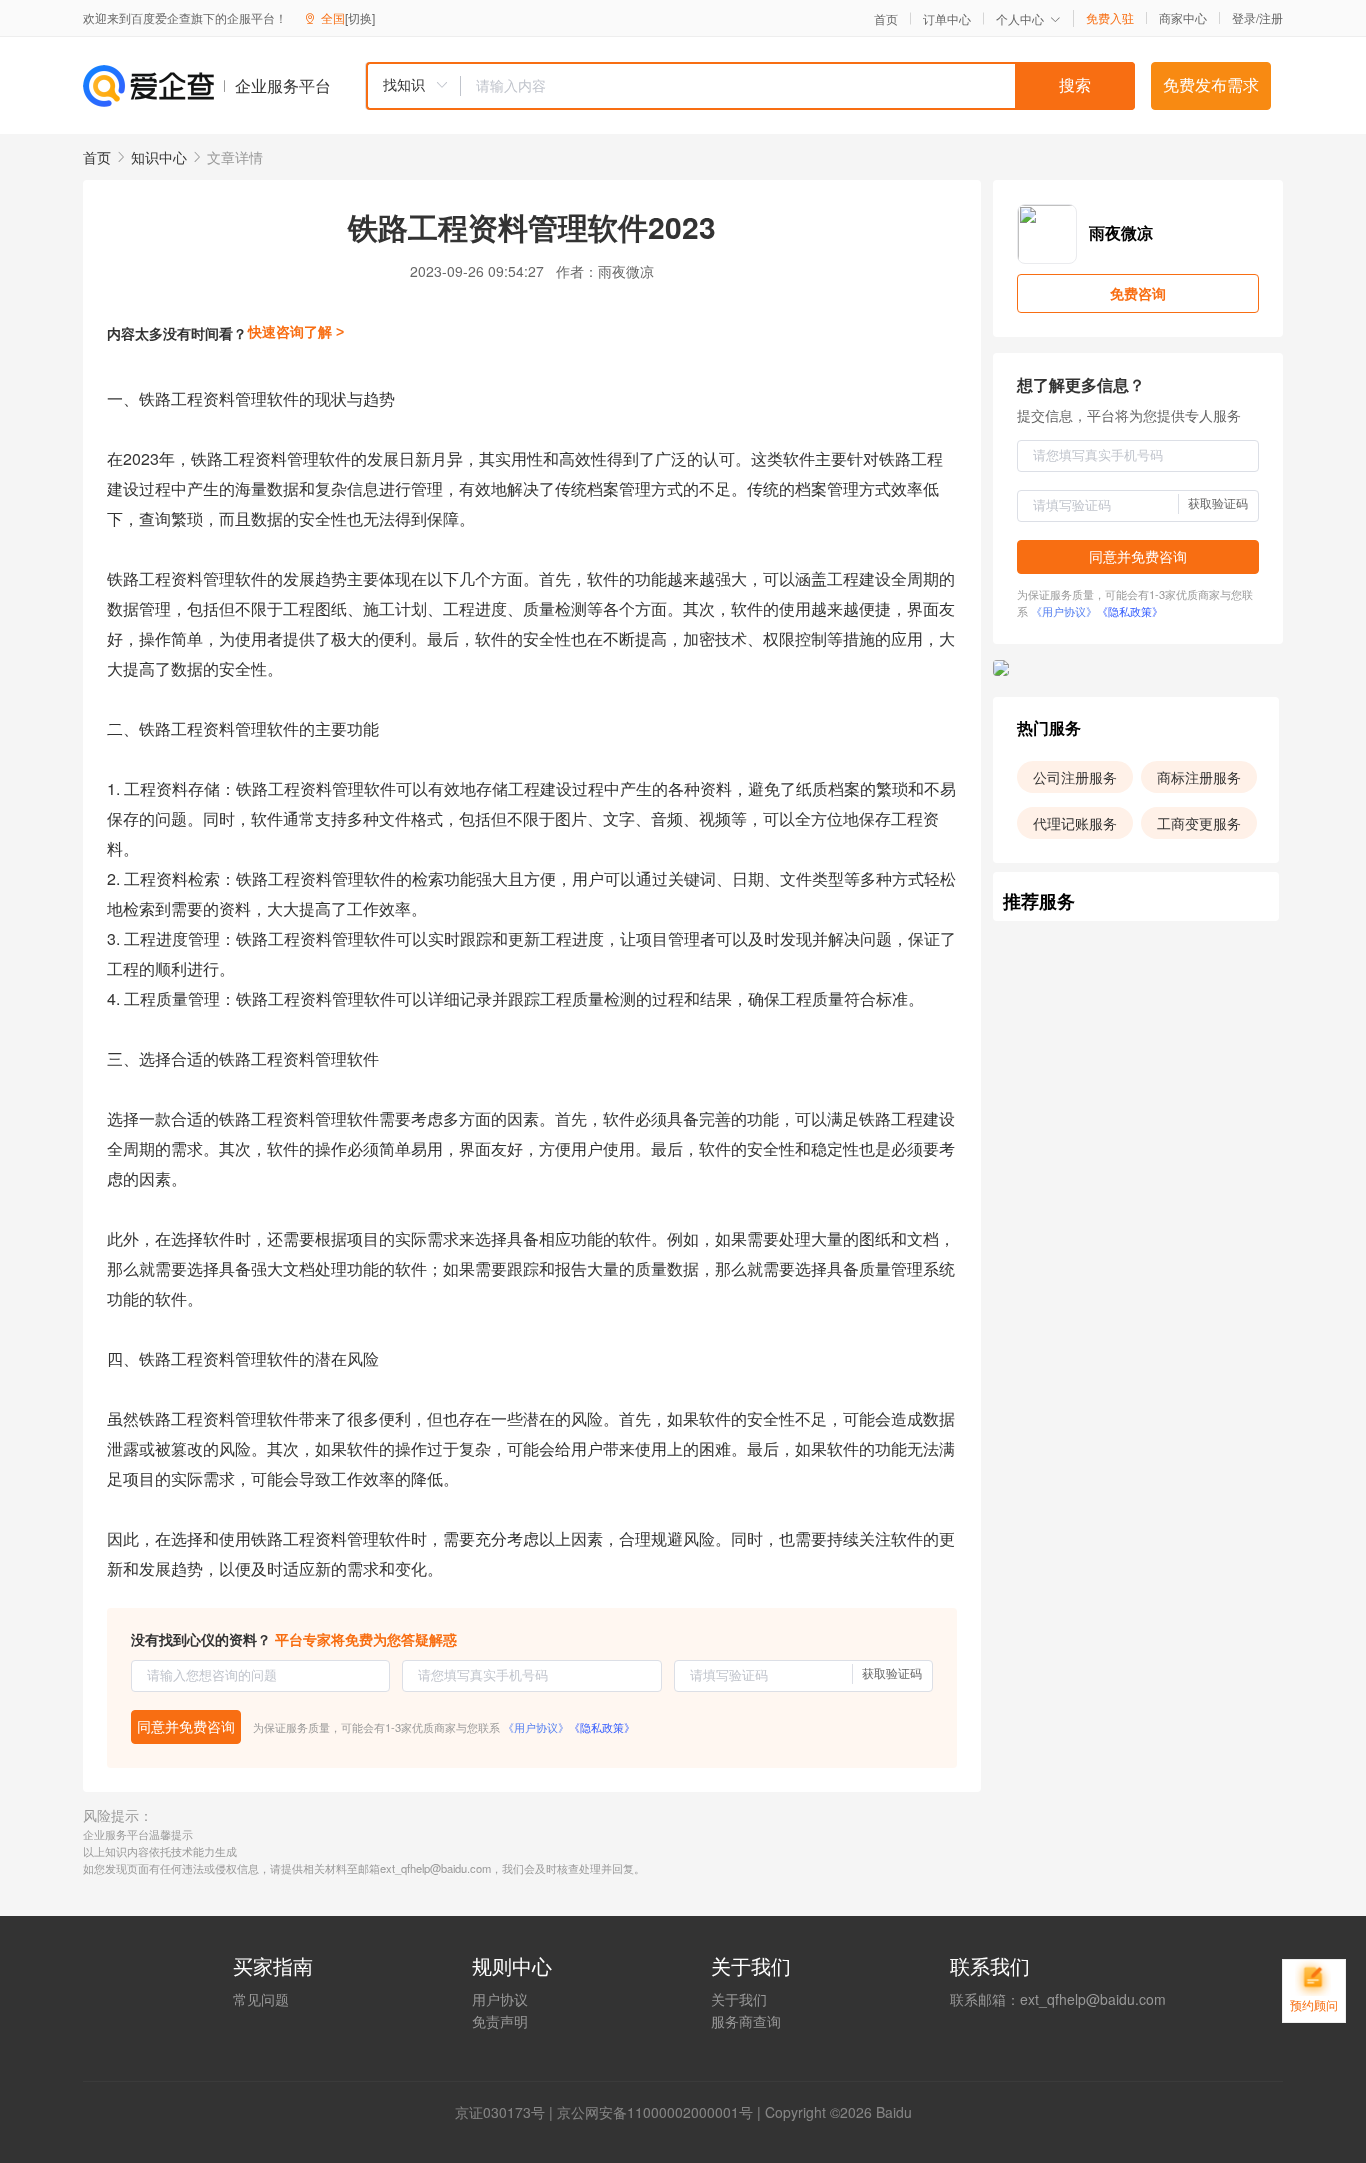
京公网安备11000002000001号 (655, 2112)
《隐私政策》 (602, 1727)
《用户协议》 (536, 1727)
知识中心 (159, 157)
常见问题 (261, 1999)
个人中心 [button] (1020, 18)
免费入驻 (1110, 18)
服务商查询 (746, 2021)
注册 (1271, 17)
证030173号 (507, 2112)
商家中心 (1183, 18)
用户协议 (500, 1999)
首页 (886, 19)
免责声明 (500, 2021)
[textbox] (798, 86)
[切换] (360, 17)
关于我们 (739, 1999)
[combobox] (750, 86)
